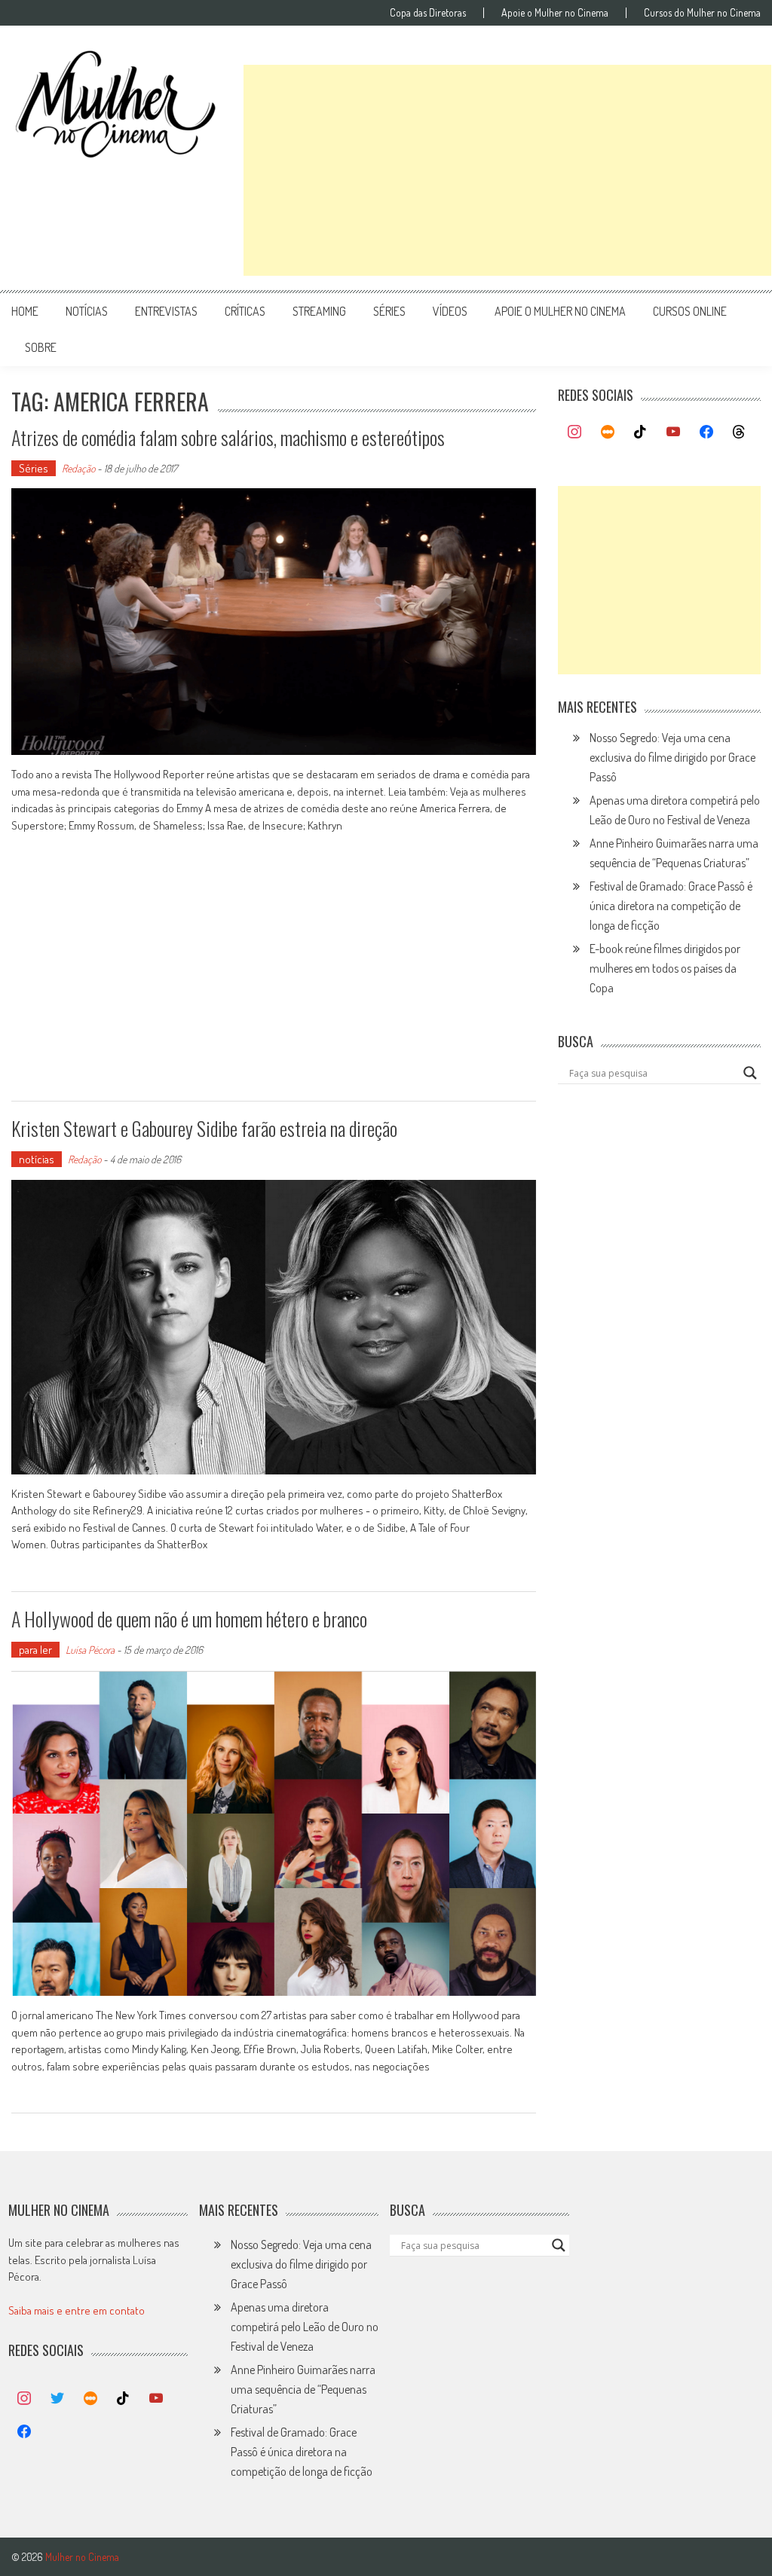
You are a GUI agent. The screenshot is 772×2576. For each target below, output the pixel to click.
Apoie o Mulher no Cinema (555, 13)
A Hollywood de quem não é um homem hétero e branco (189, 1619)
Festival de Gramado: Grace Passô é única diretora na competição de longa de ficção (671, 906)
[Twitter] (57, 2399)
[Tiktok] (641, 432)
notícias (87, 311)
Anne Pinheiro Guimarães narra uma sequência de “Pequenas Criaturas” (303, 2389)
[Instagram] (574, 432)
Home (25, 311)
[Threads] (739, 432)
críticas (245, 311)
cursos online (690, 311)
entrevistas (166, 311)
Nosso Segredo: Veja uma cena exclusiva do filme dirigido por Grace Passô (672, 757)
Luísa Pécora (90, 1650)
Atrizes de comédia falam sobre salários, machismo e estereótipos (228, 437)
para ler (35, 1650)
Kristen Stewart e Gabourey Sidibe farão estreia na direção (204, 1128)
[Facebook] (706, 432)
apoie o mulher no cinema (560, 311)
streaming (319, 311)
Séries (34, 468)
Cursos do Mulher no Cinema (702, 13)
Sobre (41, 347)
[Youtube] (673, 432)
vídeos (450, 311)
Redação (78, 468)
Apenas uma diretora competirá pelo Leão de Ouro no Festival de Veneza (305, 2327)
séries (389, 311)
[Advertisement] (507, 170)
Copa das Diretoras (428, 13)
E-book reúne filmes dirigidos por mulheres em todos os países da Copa (665, 968)
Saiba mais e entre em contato (77, 2310)
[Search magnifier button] (750, 1073)
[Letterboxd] (608, 432)
